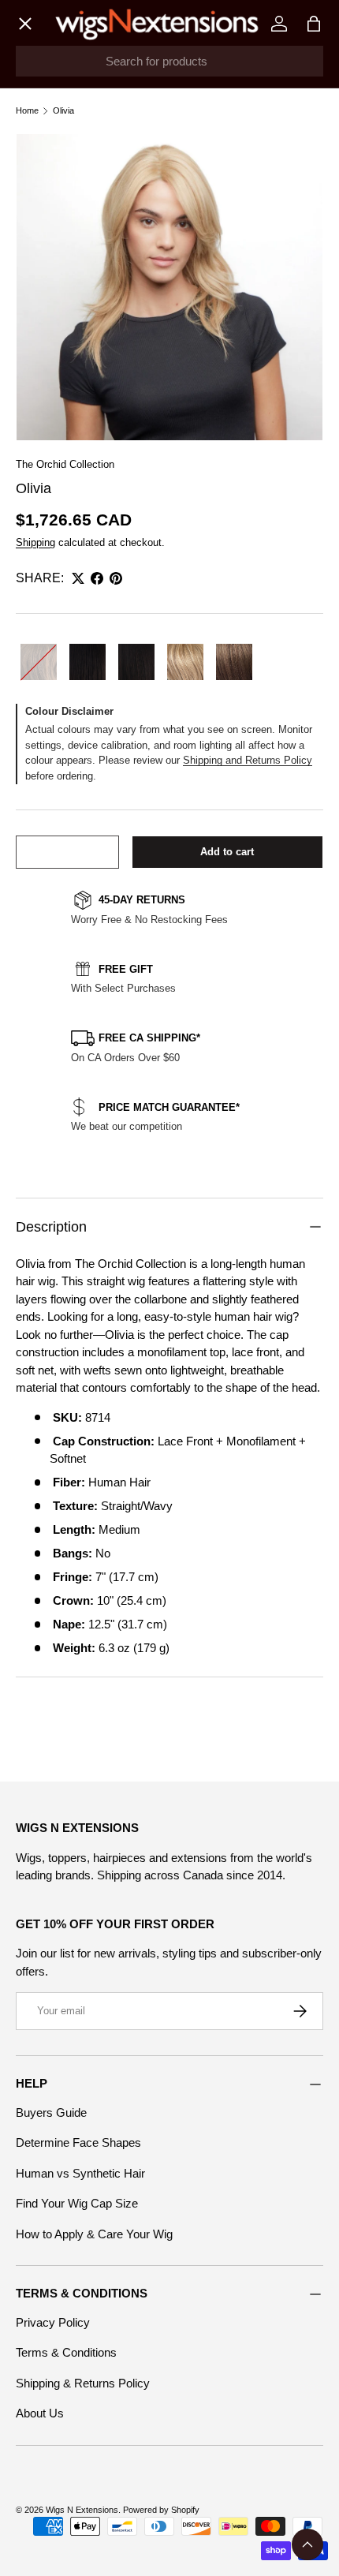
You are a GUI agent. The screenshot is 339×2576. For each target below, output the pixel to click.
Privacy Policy (53, 2322)
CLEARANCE (66, 427)
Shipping (35, 542)
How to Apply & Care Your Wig (94, 2234)
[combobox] (169, 61)
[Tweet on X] (78, 578)
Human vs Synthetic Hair (80, 2173)
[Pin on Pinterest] (116, 578)
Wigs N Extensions (82, 2510)
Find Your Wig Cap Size (77, 2203)
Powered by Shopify (161, 2510)
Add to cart (227, 852)
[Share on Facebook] (97, 578)
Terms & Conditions (66, 2352)
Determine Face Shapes (78, 2142)
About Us (40, 2413)
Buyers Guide (51, 2112)
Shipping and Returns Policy (248, 760)
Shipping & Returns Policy (83, 2383)
